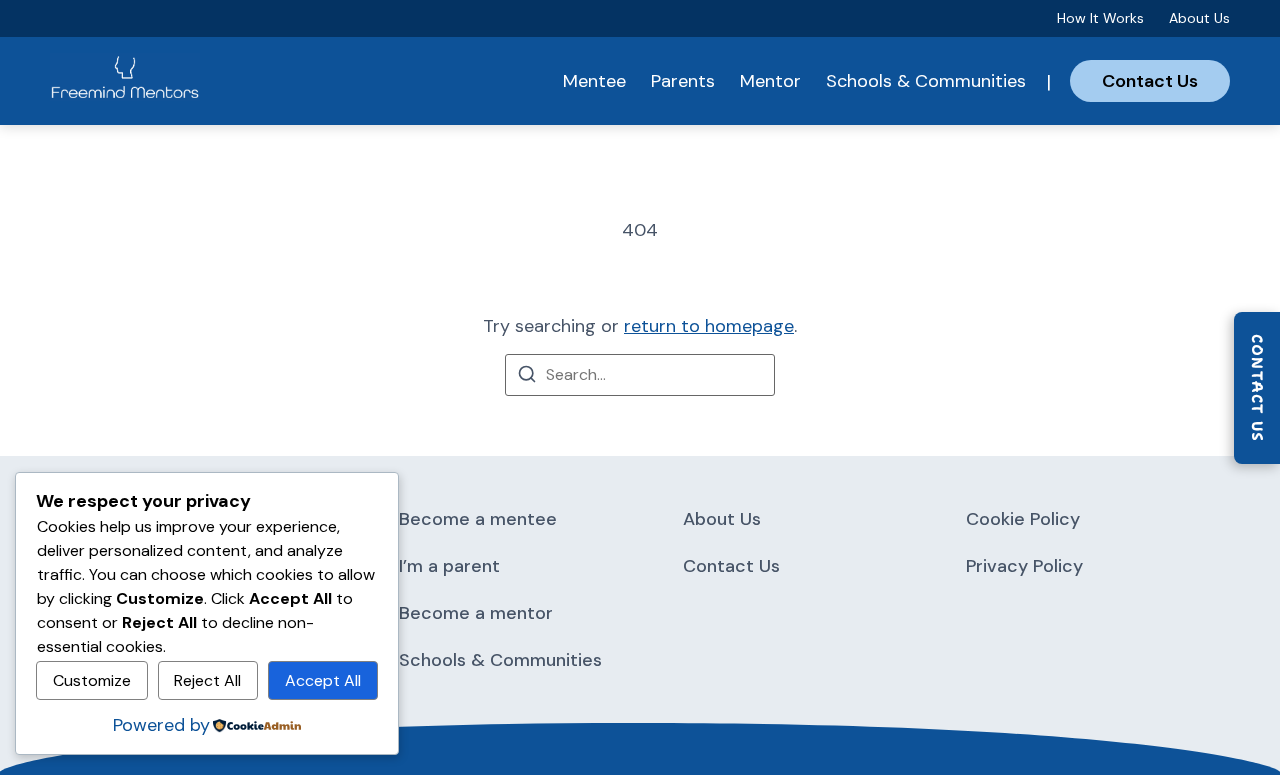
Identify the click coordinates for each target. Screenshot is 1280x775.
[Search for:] (640, 375)
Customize (92, 680)
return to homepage (709, 326)
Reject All (207, 680)
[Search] (527, 377)
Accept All (323, 680)
